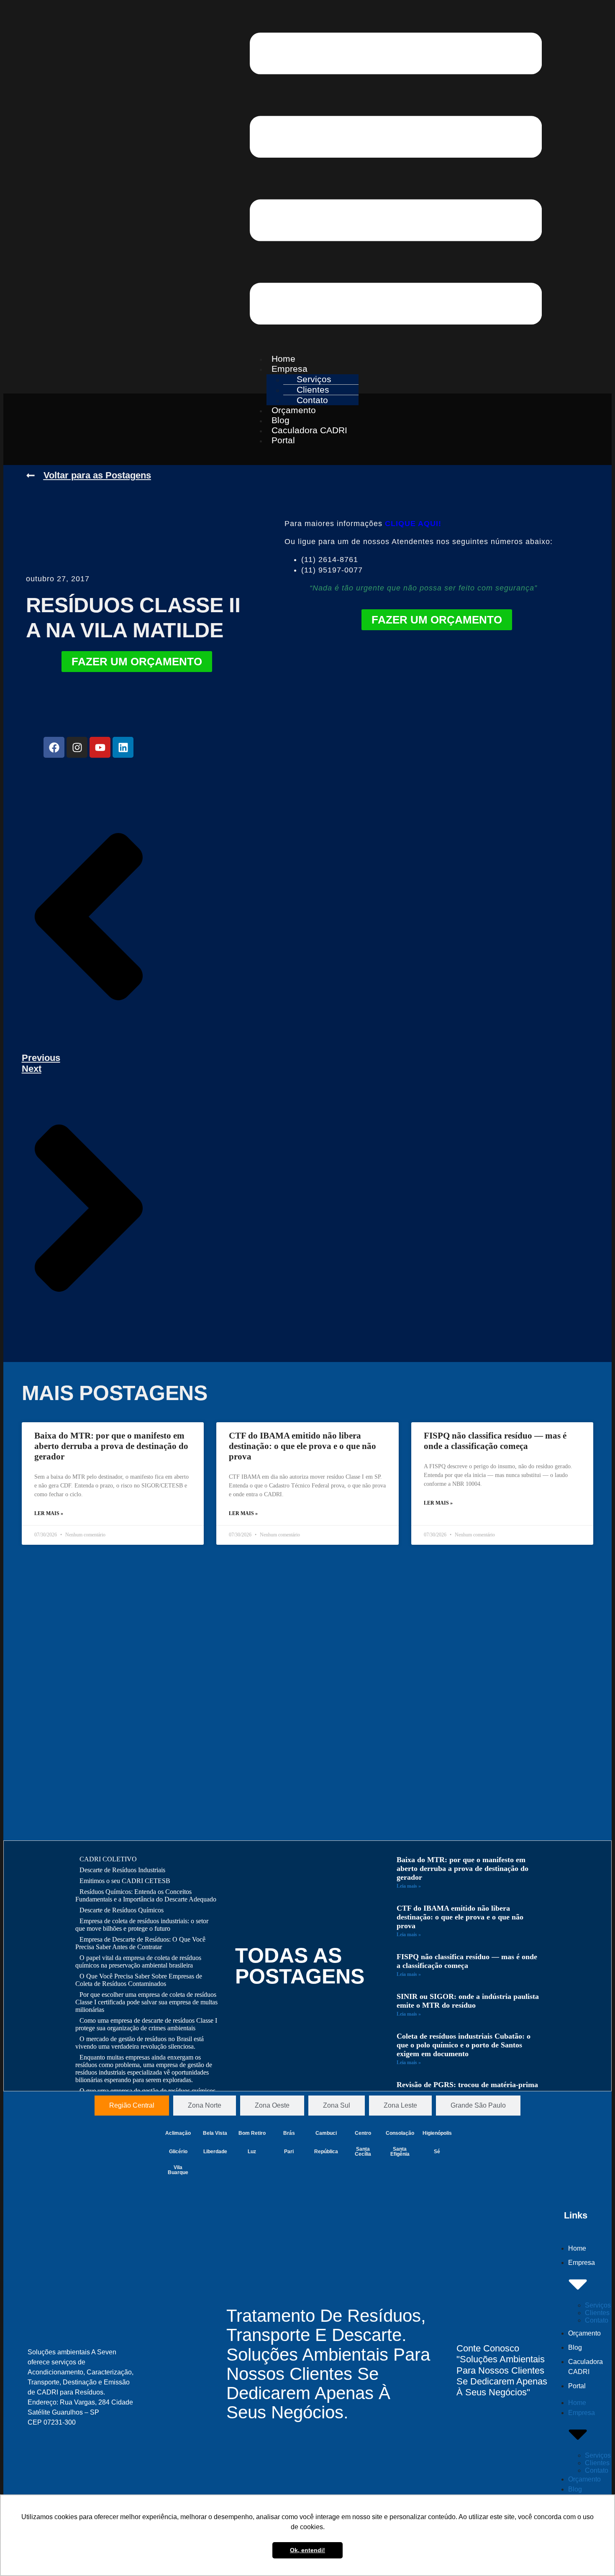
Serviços (598, 2305)
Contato (597, 2320)
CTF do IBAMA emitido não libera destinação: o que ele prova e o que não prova (302, 1446)
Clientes (597, 2313)
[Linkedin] (123, 747)
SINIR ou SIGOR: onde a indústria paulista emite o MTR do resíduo (468, 2001)
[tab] (132, 2106)
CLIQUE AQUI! (413, 524)
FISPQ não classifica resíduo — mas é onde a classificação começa (495, 1441)
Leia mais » (409, 1886)
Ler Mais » (49, 1513)
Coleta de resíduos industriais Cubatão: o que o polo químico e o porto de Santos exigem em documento (464, 2045)
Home (577, 2248)
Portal (283, 440)
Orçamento (584, 2333)
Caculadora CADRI (309, 430)
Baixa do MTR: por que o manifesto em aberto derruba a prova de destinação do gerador (111, 1446)
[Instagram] (77, 747)
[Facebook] (54, 747)
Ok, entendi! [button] (307, 2550)
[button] (396, 179)
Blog (575, 2347)
